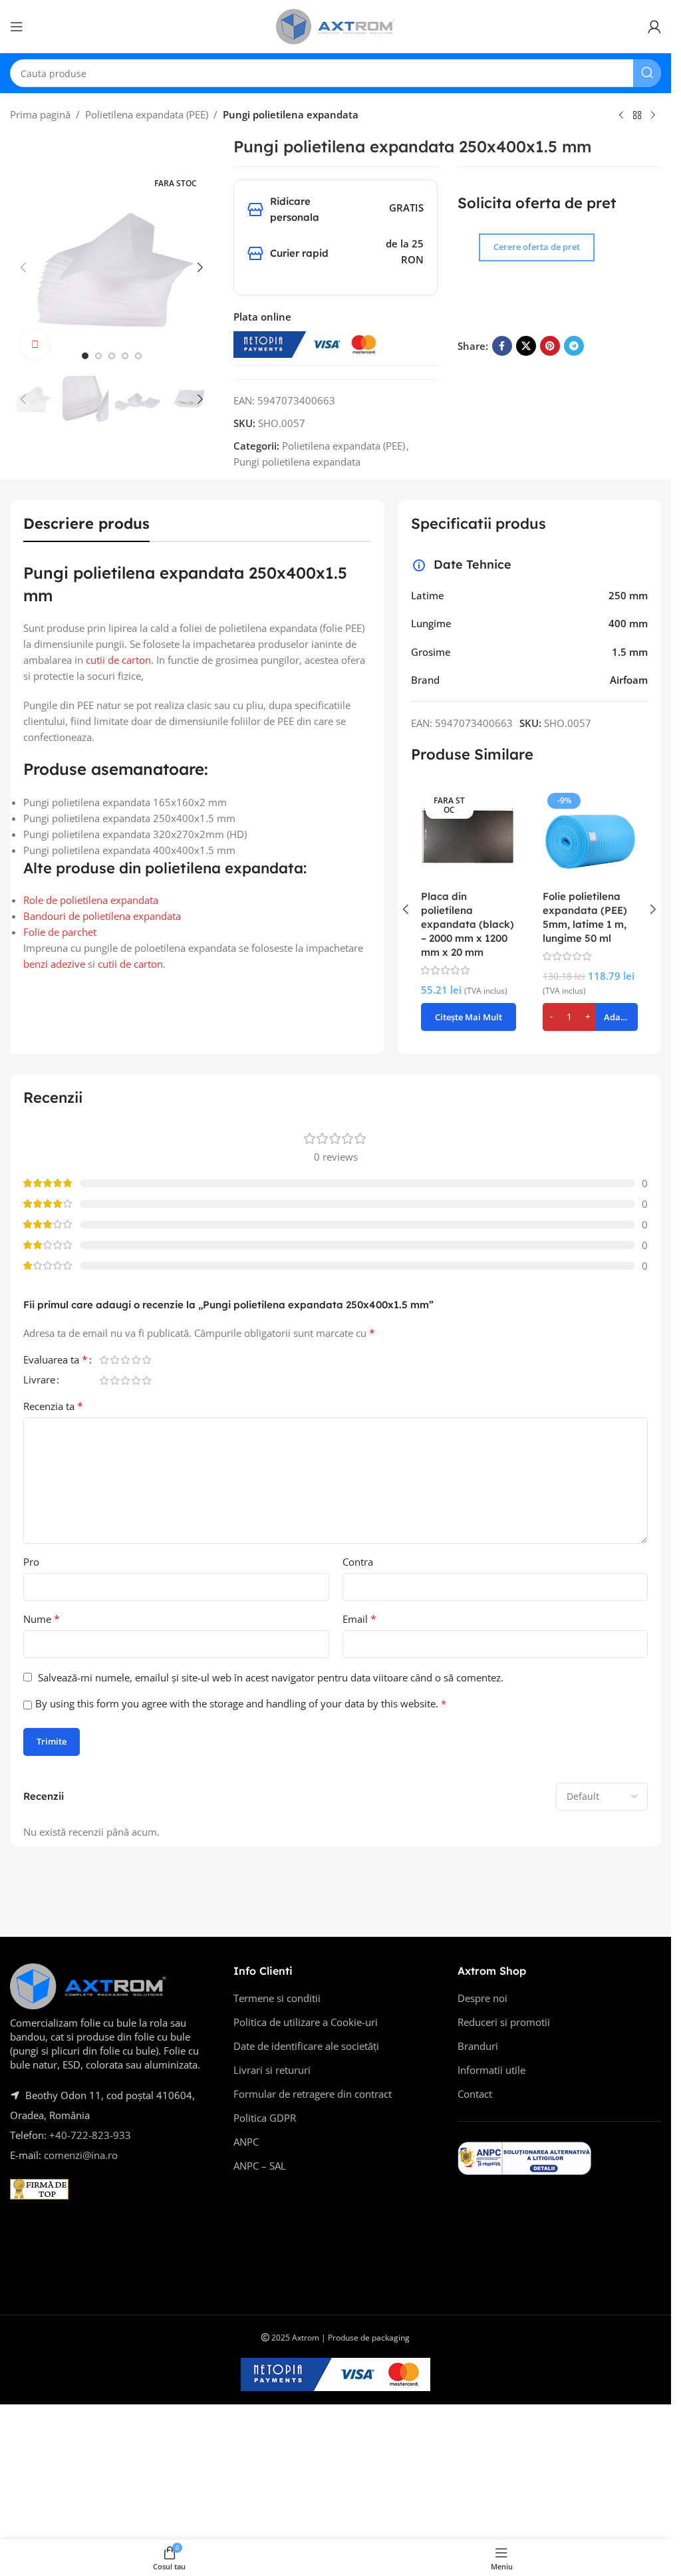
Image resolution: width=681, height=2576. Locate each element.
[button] (23, 267)
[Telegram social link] (574, 346)
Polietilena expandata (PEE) (147, 114)
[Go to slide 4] (125, 356)
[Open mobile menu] (17, 27)
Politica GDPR (265, 2118)
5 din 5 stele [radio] (146, 1360)
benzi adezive (54, 964)
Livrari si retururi (272, 2070)
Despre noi (482, 1998)
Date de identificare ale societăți (306, 2046)
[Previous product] (621, 116)
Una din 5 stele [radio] (104, 1360)
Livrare (39, 1380)
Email (359, 1619)
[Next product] (653, 116)
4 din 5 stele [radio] (136, 1360)
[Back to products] (637, 116)
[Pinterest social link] (550, 346)
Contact (475, 2094)
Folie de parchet (60, 932)
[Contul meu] (654, 27)
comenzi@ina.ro (79, 2155)
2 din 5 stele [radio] (114, 1360)
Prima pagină (40, 114)
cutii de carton (118, 660)
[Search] (647, 73)
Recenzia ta (53, 1406)
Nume (42, 1619)
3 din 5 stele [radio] (125, 1360)
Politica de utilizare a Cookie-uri (306, 2022)
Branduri (478, 2046)
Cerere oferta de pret (537, 247)
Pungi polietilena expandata (291, 114)
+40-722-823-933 (90, 2135)
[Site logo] (336, 25)
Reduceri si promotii (504, 2022)
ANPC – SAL (260, 2166)
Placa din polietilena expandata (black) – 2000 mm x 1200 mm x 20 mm (468, 924)
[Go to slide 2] (98, 356)
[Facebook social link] (502, 346)
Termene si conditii (277, 1998)
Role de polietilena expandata (91, 900)
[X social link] (526, 346)
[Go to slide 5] (138, 356)
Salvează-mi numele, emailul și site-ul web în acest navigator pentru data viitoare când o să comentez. (271, 1677)
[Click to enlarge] (35, 345)
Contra (358, 1562)
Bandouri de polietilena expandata (102, 916)
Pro (31, 1562)
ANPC (246, 2142)
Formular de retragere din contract (313, 2094)
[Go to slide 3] (112, 356)
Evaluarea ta (56, 1360)
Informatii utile (491, 2070)
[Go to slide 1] (85, 356)
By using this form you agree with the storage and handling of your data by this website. (241, 1703)
